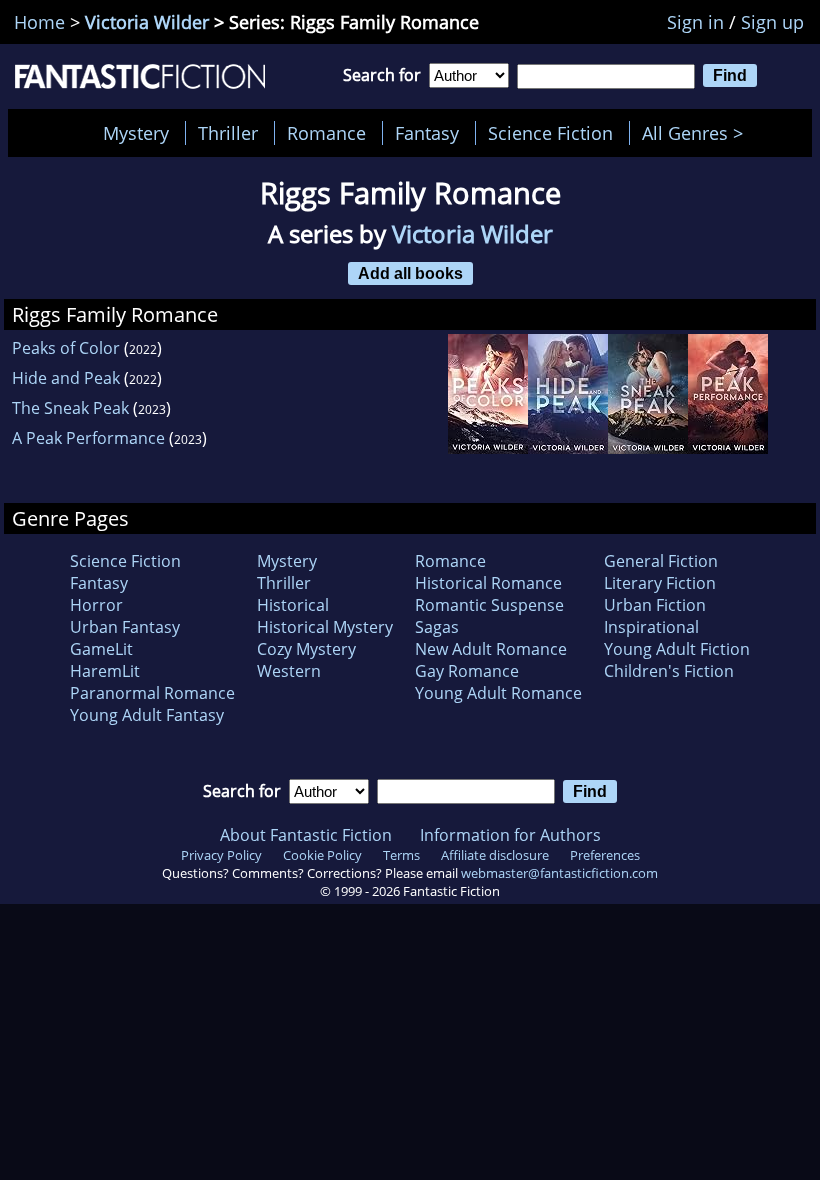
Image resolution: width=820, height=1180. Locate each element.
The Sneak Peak (70, 408)
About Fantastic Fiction (306, 835)
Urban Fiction (655, 605)
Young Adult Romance (498, 693)
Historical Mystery (325, 627)
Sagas (437, 627)
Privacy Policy (221, 855)
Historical (293, 605)
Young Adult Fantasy (147, 715)
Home (39, 22)
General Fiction (661, 561)
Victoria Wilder (147, 22)
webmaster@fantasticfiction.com (559, 873)
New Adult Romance (491, 649)
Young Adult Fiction (677, 649)
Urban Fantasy (125, 627)
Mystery (136, 133)
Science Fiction (550, 133)
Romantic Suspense (489, 605)
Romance (326, 133)
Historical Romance (488, 583)
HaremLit (105, 671)
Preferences (605, 855)
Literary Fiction (660, 583)
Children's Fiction (669, 671)
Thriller (228, 133)
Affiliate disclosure (495, 855)
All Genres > (697, 133)
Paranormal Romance (152, 693)
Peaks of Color (66, 348)
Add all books (410, 273)
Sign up (772, 22)
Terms (401, 855)
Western (289, 671)
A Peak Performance (88, 438)
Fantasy (427, 133)
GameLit (101, 649)
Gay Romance (467, 671)
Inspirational (651, 627)
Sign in (695, 22)
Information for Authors (510, 835)
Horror (96, 605)
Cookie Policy (322, 855)
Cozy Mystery (306, 649)
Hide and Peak (66, 378)
